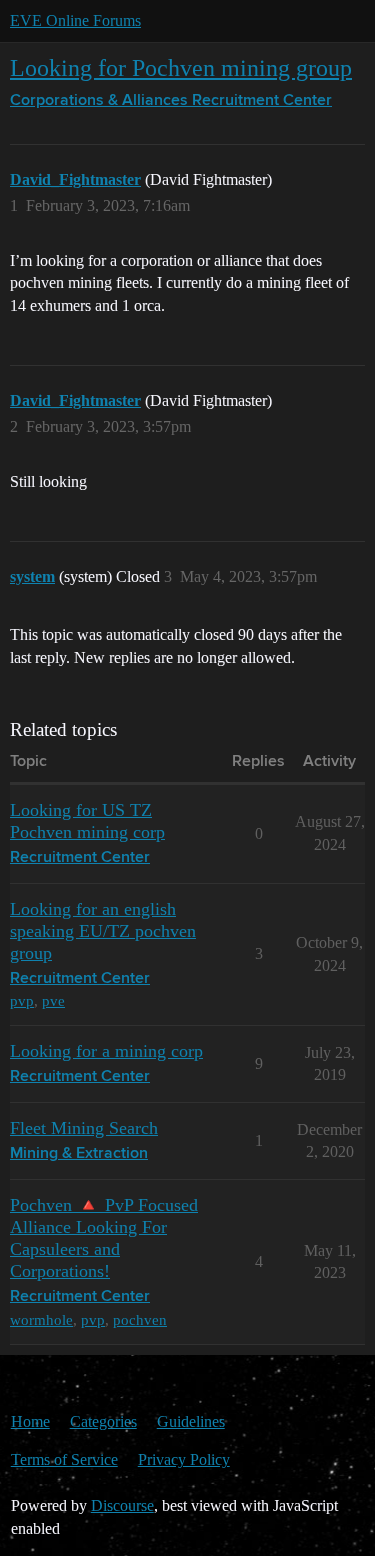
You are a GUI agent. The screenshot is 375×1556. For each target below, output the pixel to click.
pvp (22, 1000)
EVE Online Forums (75, 20)
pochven (140, 1319)
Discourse (122, 1505)
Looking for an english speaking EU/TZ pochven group (103, 931)
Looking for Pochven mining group (181, 67)
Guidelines (191, 1421)
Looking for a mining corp (106, 1051)
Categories (103, 1421)
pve (53, 1000)
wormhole (41, 1319)
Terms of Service (64, 1459)
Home (30, 1421)
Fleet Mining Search (84, 1128)
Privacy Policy (184, 1459)
